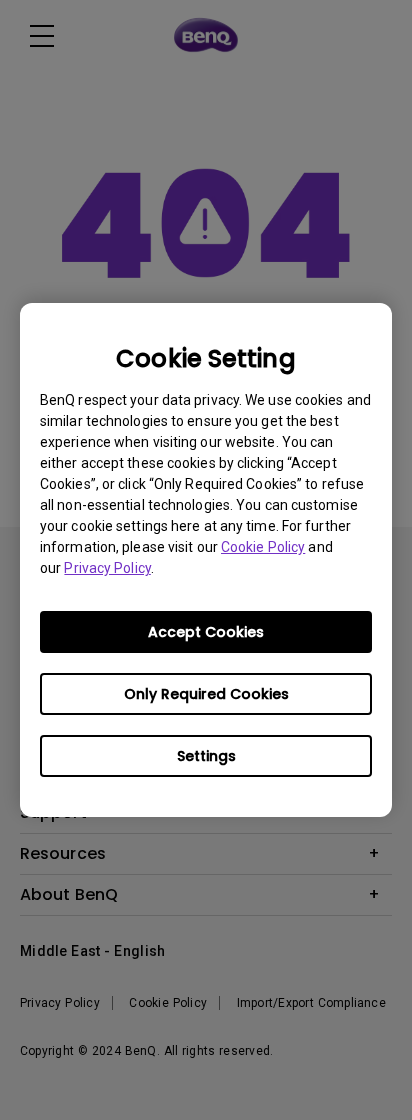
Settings (206, 756)
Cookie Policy (263, 547)
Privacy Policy (107, 568)
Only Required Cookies (206, 694)
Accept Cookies (206, 632)
